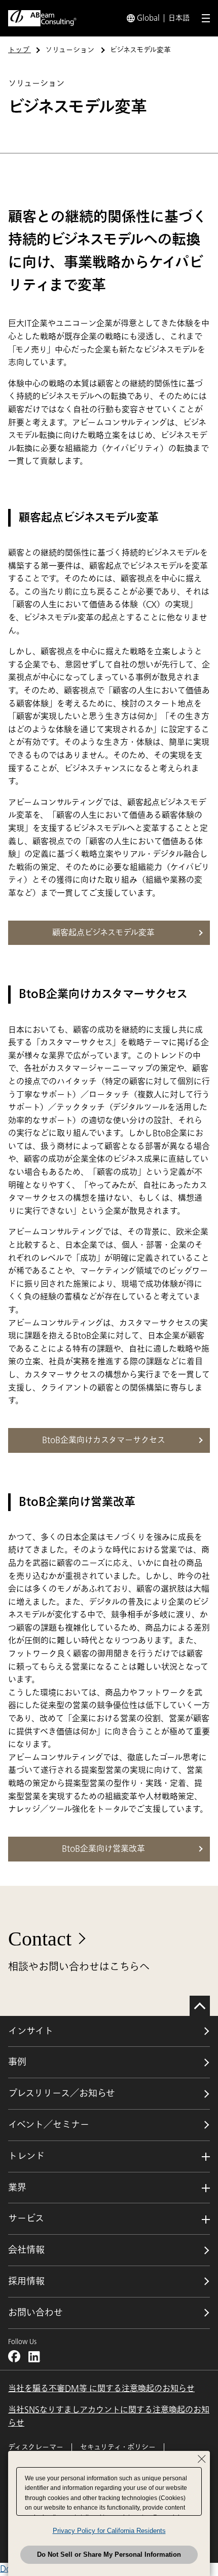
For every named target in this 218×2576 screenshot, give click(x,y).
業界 (17, 2188)
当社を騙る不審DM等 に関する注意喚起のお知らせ (101, 2389)
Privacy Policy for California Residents (109, 2531)
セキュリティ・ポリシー (118, 2447)
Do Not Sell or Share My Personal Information (109, 2554)
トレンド (26, 2156)
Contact (40, 1939)
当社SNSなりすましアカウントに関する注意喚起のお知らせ (109, 2416)
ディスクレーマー (36, 2447)
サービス (26, 2218)
